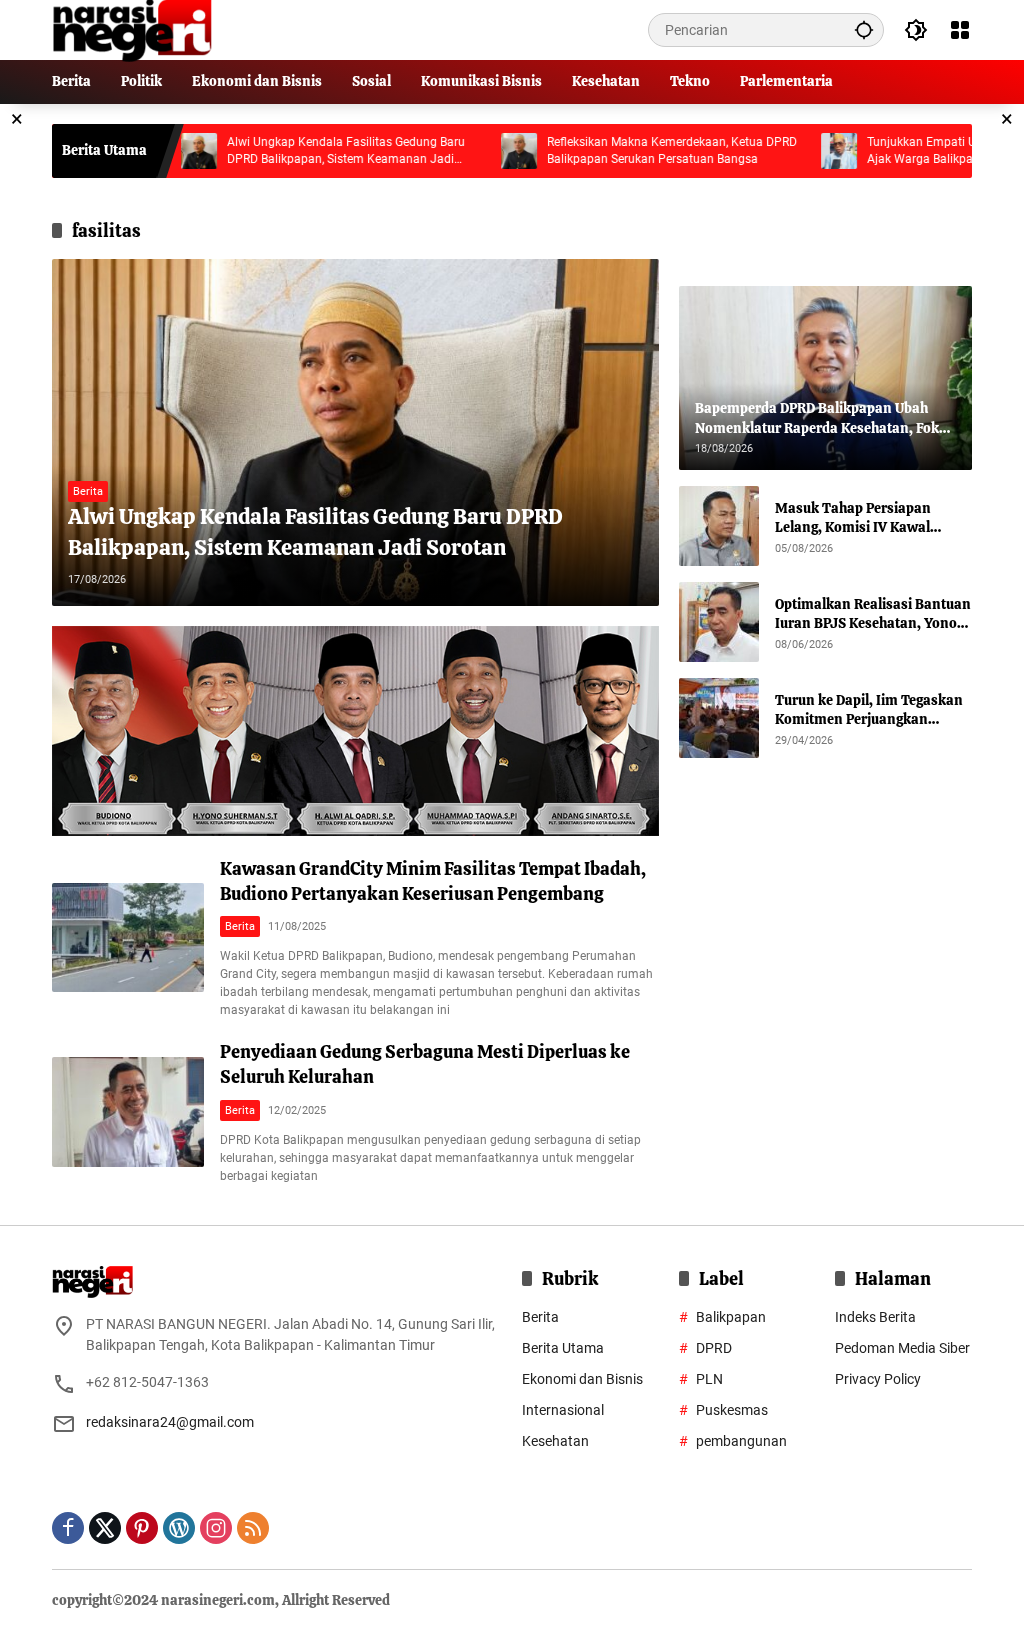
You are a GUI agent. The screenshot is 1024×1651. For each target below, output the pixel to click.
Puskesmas (732, 1410)
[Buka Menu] (960, 30)
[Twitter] (105, 1528)
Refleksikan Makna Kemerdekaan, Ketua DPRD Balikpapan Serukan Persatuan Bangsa (621, 150)
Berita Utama (563, 1348)
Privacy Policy (878, 1379)
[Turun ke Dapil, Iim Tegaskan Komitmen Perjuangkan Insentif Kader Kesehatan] (719, 718)
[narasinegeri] (132, 29)
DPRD (714, 1348)
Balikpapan (731, 1317)
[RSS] (253, 1528)
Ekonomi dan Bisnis (582, 1379)
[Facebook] (68, 1528)
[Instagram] (216, 1528)
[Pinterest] (142, 1528)
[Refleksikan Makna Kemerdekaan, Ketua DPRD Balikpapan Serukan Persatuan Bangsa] (468, 151)
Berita (88, 491)
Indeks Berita (875, 1317)
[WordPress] (179, 1528)
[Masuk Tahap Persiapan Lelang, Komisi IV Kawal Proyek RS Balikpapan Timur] (719, 526)
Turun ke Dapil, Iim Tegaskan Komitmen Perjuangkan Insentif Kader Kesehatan (869, 710)
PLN (709, 1379)
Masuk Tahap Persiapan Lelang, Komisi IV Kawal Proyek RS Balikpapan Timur (867, 518)
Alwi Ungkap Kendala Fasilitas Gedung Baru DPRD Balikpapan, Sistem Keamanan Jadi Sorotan (295, 151)
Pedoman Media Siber (902, 1348)
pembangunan (741, 1441)
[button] (864, 29)
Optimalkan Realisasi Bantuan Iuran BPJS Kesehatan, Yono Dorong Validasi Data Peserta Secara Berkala (873, 614)
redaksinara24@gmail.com (170, 1422)
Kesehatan (555, 1441)
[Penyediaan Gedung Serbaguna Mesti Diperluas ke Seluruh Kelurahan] (128, 1112)
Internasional (563, 1410)
